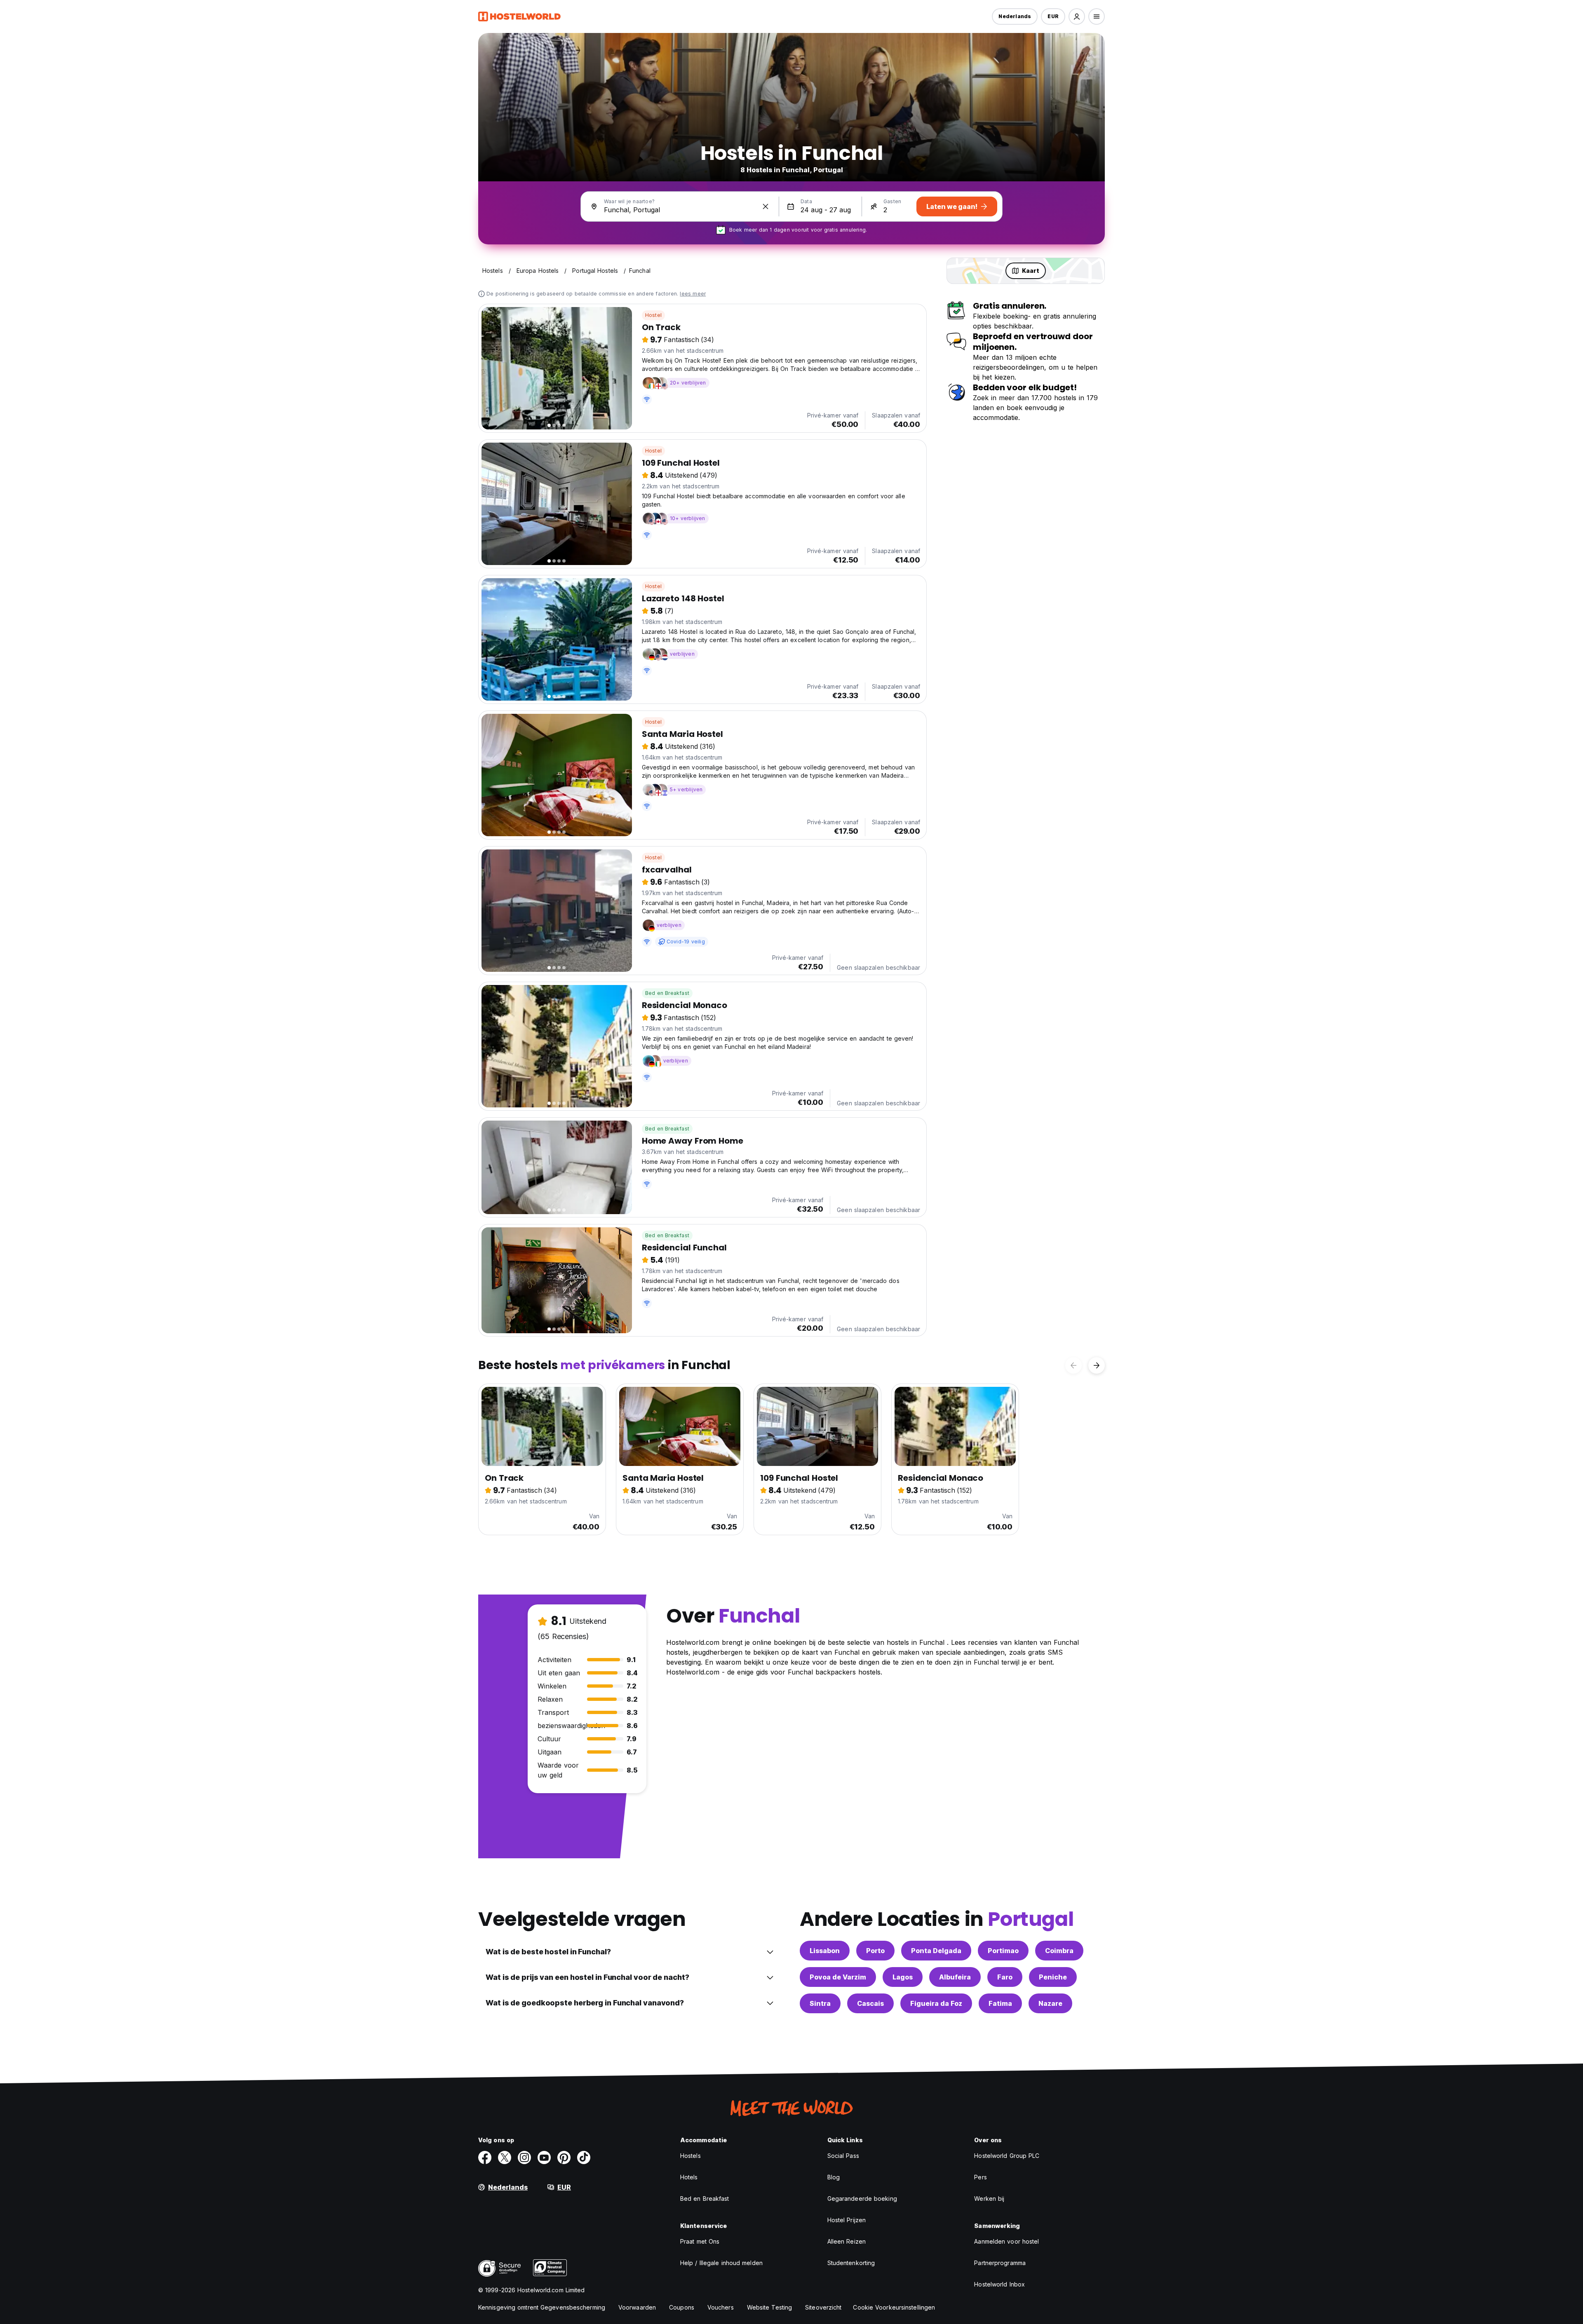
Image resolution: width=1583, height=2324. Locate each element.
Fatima (1000, 2003)
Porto (875, 1951)
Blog (834, 2177)
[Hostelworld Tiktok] (584, 2157)
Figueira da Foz (936, 2003)
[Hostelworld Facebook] (485, 2157)
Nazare (1050, 2003)
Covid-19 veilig (686, 942)
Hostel (653, 315)
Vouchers (721, 2307)
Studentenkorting (851, 2263)
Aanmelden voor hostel (1006, 2241)
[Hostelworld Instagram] (524, 2157)
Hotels (689, 2177)
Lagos (903, 1977)
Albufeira (955, 1977)
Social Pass (843, 2156)
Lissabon (825, 1951)
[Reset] (766, 206)
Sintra (820, 2003)
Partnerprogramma (1000, 2263)
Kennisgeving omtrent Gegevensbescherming (542, 2307)
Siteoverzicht (823, 2307)
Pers (980, 2177)
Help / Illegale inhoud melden (721, 2263)
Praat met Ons (700, 2241)
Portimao (1003, 1951)
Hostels (691, 2156)
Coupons (682, 2307)
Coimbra (1059, 1951)
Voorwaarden (637, 2307)
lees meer (693, 294)
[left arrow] (1073, 1365)
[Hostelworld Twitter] (505, 2157)
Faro (1005, 1977)
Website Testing (770, 2307)
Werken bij (989, 2199)
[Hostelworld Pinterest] (564, 2157)
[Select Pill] (1077, 16)
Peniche (1053, 1977)
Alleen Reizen (847, 2241)
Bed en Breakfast (667, 993)
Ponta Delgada (936, 1951)
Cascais (870, 2003)
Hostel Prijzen (847, 2220)
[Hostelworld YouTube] (544, 2157)
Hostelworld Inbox (999, 2284)
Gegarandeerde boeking (862, 2199)
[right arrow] (1097, 1365)
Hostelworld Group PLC (1007, 2156)
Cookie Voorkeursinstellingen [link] (894, 2307)
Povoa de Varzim (838, 1977)
